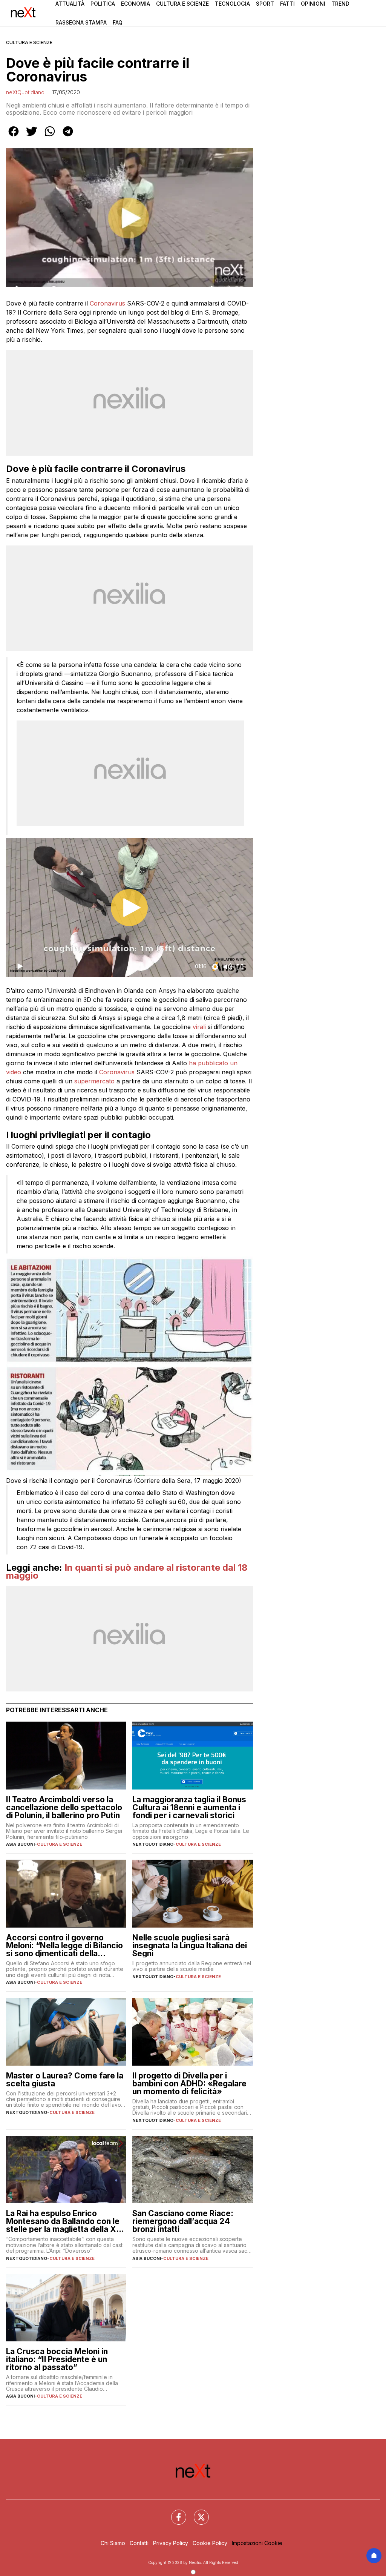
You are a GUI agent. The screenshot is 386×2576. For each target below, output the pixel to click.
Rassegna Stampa (81, 22)
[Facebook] (174, 2513)
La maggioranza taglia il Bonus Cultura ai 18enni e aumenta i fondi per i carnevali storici (189, 1807)
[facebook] (14, 137)
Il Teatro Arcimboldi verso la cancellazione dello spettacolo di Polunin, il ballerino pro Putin (64, 1807)
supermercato (94, 1081)
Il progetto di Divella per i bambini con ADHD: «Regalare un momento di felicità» (189, 2084)
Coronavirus (107, 303)
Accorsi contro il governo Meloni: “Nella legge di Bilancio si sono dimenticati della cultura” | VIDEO (64, 1945)
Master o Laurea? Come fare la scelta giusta (65, 2080)
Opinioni (313, 4)
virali (199, 1027)
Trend (340, 4)
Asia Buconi (20, 1844)
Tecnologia (232, 4)
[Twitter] (197, 2513)
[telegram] (68, 137)
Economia (136, 4)
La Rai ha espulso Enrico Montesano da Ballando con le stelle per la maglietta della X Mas (63, 2221)
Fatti (287, 4)
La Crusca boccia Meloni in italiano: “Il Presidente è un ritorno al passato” (57, 2359)
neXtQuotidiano (25, 92)
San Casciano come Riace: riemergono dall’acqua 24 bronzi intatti (183, 2221)
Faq (118, 22)
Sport (265, 4)
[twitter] (32, 137)
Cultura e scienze (29, 42)
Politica (103, 4)
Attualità (70, 4)
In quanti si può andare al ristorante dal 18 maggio (127, 1572)
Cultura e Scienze (182, 4)
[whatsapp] (50, 137)
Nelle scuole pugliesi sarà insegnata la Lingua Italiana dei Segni (190, 1945)
